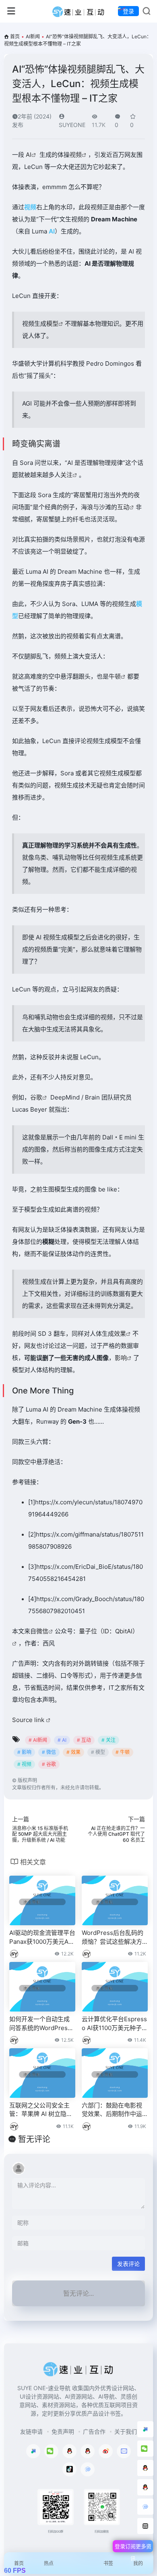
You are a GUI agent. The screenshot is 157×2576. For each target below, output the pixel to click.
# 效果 (73, 1752)
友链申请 (31, 2431)
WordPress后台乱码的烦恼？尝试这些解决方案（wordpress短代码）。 (113, 1937)
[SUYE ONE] (79, 11)
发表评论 (128, 2264)
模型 (52, 324)
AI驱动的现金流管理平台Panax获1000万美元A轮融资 (42, 1937)
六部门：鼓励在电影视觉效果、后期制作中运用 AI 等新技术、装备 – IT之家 (114, 2110)
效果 (120, 1334)
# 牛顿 (123, 1752)
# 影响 (24, 1752)
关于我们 (126, 2431)
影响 (121, 1358)
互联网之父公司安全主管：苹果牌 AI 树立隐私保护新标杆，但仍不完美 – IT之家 (41, 2110)
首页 (15, 36)
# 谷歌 (49, 1764)
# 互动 (84, 1740)
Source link (29, 1720)
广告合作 (94, 2431)
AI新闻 (33, 36)
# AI (62, 1740)
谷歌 (36, 1097)
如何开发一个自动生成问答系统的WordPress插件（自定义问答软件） (42, 2024)
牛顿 (115, 676)
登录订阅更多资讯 (133, 2548)
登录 (128, 11)
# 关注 (108, 1740)
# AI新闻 (38, 1740)
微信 (42, 1631)
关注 (66, 475)
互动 (123, 507)
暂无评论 (34, 2139)
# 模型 (98, 1752)
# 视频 (24, 1764)
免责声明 (63, 2431)
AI (29, 155)
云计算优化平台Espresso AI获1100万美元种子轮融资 (115, 2024)
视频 (76, 155)
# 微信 (49, 1752)
